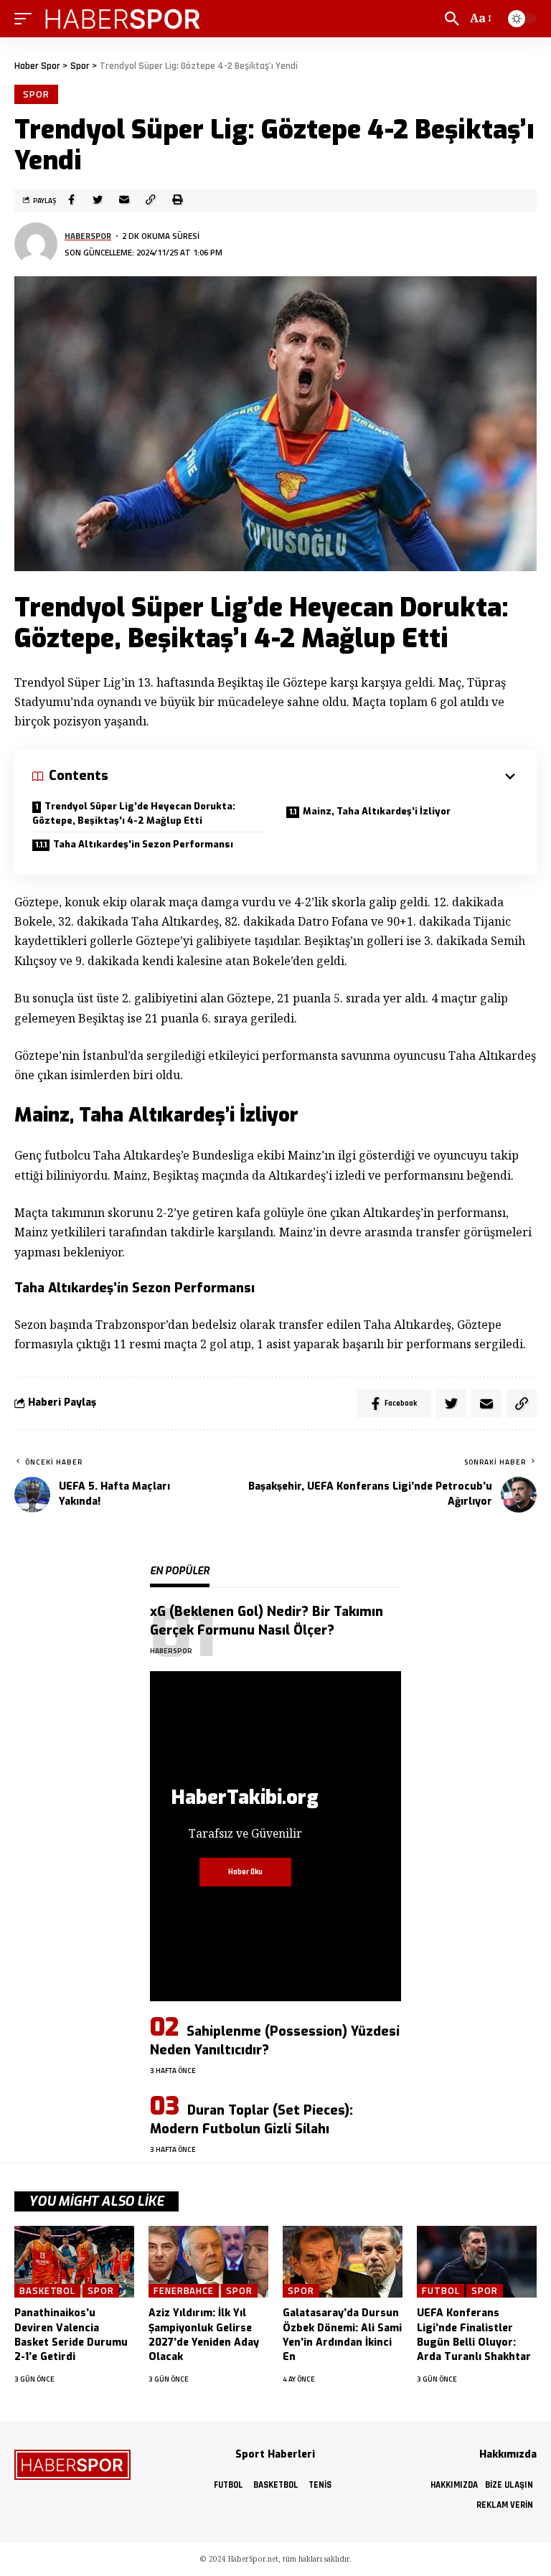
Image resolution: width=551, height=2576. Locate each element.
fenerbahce (184, 2291)
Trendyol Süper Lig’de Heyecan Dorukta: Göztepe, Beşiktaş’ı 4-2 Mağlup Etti (134, 813)
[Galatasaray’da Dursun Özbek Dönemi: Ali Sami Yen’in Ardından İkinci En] (343, 2262)
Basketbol (47, 2291)
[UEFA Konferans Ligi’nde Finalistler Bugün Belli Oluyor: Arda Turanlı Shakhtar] (477, 2262)
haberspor (88, 236)
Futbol (441, 2291)
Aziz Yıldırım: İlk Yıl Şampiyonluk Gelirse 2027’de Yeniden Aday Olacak (204, 2335)
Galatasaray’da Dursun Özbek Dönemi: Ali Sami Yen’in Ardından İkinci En (342, 2335)
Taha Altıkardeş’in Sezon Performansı (143, 844)
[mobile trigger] (27, 19)
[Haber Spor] (123, 19)
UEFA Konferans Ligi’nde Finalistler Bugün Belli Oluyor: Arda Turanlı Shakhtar (474, 2335)
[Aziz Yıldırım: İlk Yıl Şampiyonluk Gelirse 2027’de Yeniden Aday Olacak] (208, 2262)
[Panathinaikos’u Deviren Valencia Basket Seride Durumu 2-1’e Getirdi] (74, 2262)
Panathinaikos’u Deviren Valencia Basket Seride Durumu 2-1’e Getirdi (71, 2335)
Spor (36, 94)
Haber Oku (245, 1872)
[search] (452, 19)
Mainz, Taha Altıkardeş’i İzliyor (377, 811)
